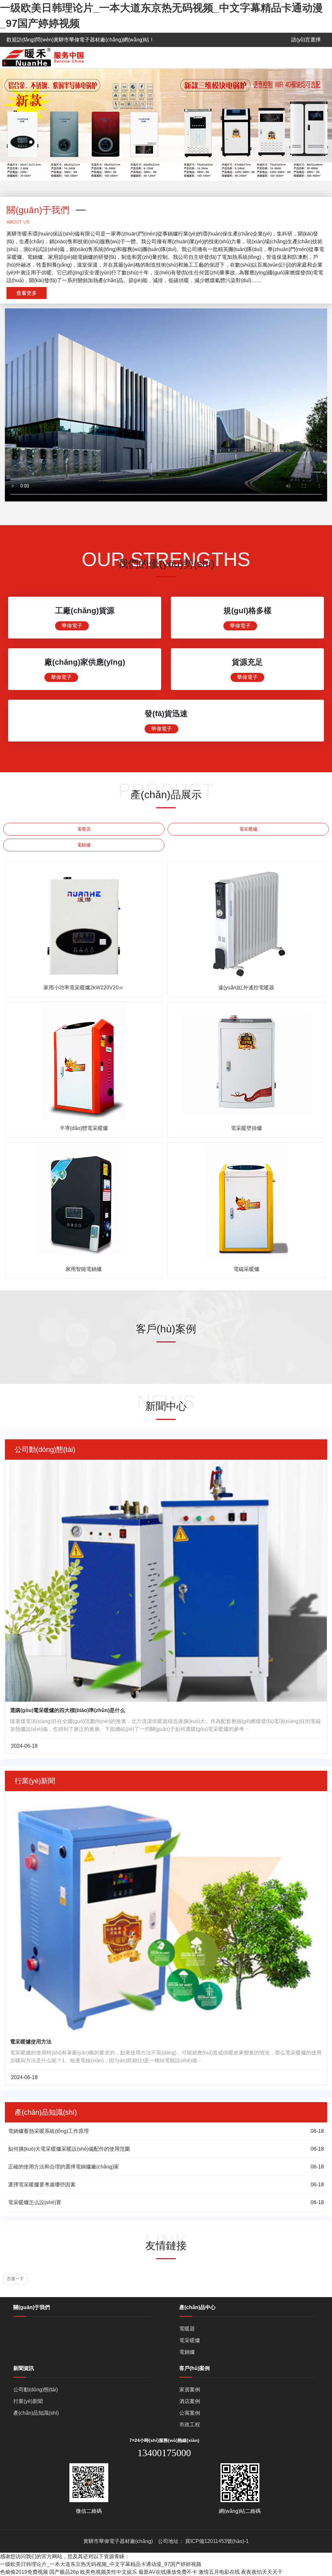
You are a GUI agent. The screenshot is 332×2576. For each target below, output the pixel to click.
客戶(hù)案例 (195, 2368)
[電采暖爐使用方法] (166, 1912)
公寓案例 (190, 2413)
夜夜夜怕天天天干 (262, 2572)
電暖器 (84, 829)
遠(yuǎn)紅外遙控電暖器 (246, 988)
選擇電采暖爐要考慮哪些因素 (42, 2185)
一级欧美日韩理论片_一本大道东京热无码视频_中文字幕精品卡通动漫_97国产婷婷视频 (101, 2564)
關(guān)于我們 (32, 2307)
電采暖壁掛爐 (246, 1128)
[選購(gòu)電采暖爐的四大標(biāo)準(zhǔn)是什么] (166, 1580)
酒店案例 (190, 2401)
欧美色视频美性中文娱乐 (109, 2572)
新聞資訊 (24, 2368)
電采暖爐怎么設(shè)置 (35, 2202)
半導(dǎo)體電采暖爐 (84, 1128)
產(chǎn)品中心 (197, 2307)
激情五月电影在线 (219, 2572)
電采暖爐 (248, 829)
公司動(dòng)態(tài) (36, 2390)
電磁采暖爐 (246, 1269)
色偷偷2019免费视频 (24, 2572)
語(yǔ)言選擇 (306, 40)
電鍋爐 (84, 845)
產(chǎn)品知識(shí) (36, 2413)
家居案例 (190, 2390)
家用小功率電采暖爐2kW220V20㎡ (84, 988)
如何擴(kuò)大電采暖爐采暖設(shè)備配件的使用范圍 (69, 2149)
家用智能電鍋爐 (84, 1269)
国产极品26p (64, 2572)
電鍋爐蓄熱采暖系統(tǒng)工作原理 (48, 2131)
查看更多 (27, 293)
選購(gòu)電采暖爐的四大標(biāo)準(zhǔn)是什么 (68, 1710)
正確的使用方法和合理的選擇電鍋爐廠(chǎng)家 (64, 2167)
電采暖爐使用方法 (31, 2042)
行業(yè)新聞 (28, 2401)
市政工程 (190, 2425)
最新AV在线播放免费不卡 (168, 2572)
